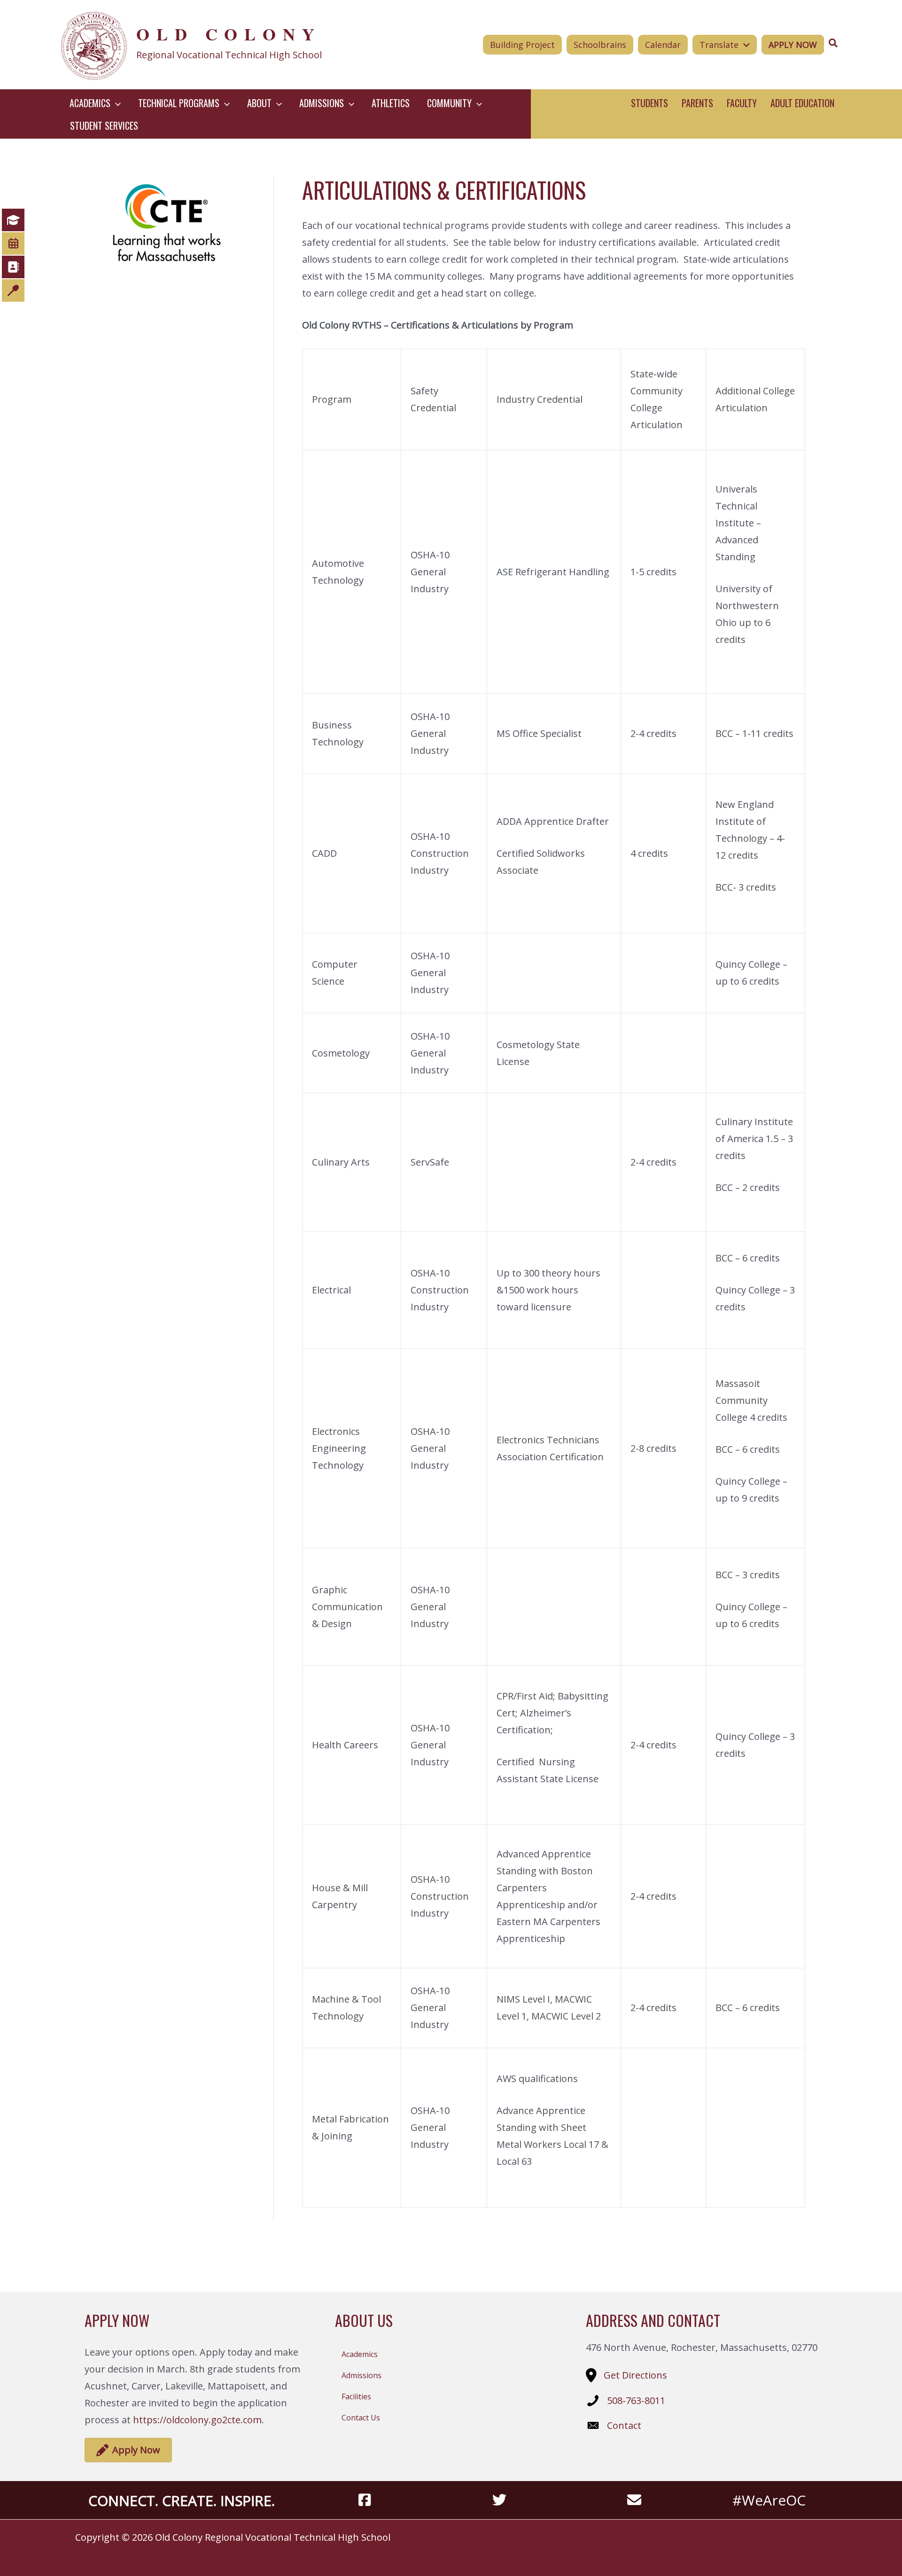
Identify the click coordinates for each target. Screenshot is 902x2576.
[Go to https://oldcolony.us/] (219, 45)
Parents (697, 103)
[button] (116, 103)
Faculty (742, 103)
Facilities (356, 2396)
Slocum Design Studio (793, 2537)
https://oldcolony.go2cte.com (197, 2420)
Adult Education (802, 103)
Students (649, 103)
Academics (360, 2354)
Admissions (362, 2375)
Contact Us (361, 2418)
